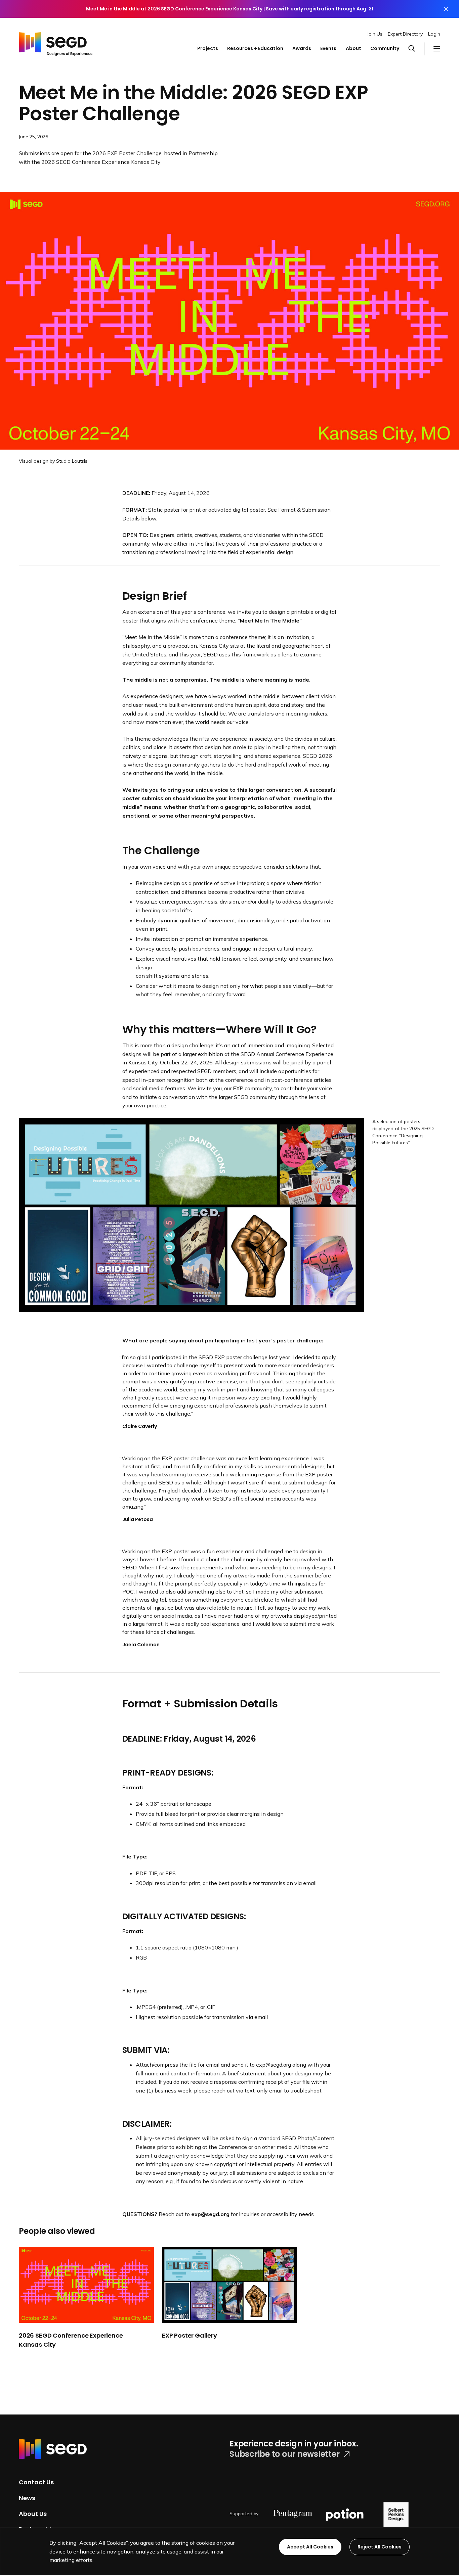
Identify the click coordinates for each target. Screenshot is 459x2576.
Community (385, 48)
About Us (33, 2513)
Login (434, 34)
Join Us (375, 34)
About (353, 48)
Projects (208, 48)
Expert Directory (405, 34)
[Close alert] (446, 9)
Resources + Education (255, 48)
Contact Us (36, 2482)
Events (328, 48)
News (27, 2498)
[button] (416, 49)
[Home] (56, 42)
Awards (302, 48)
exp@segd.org (274, 2065)
